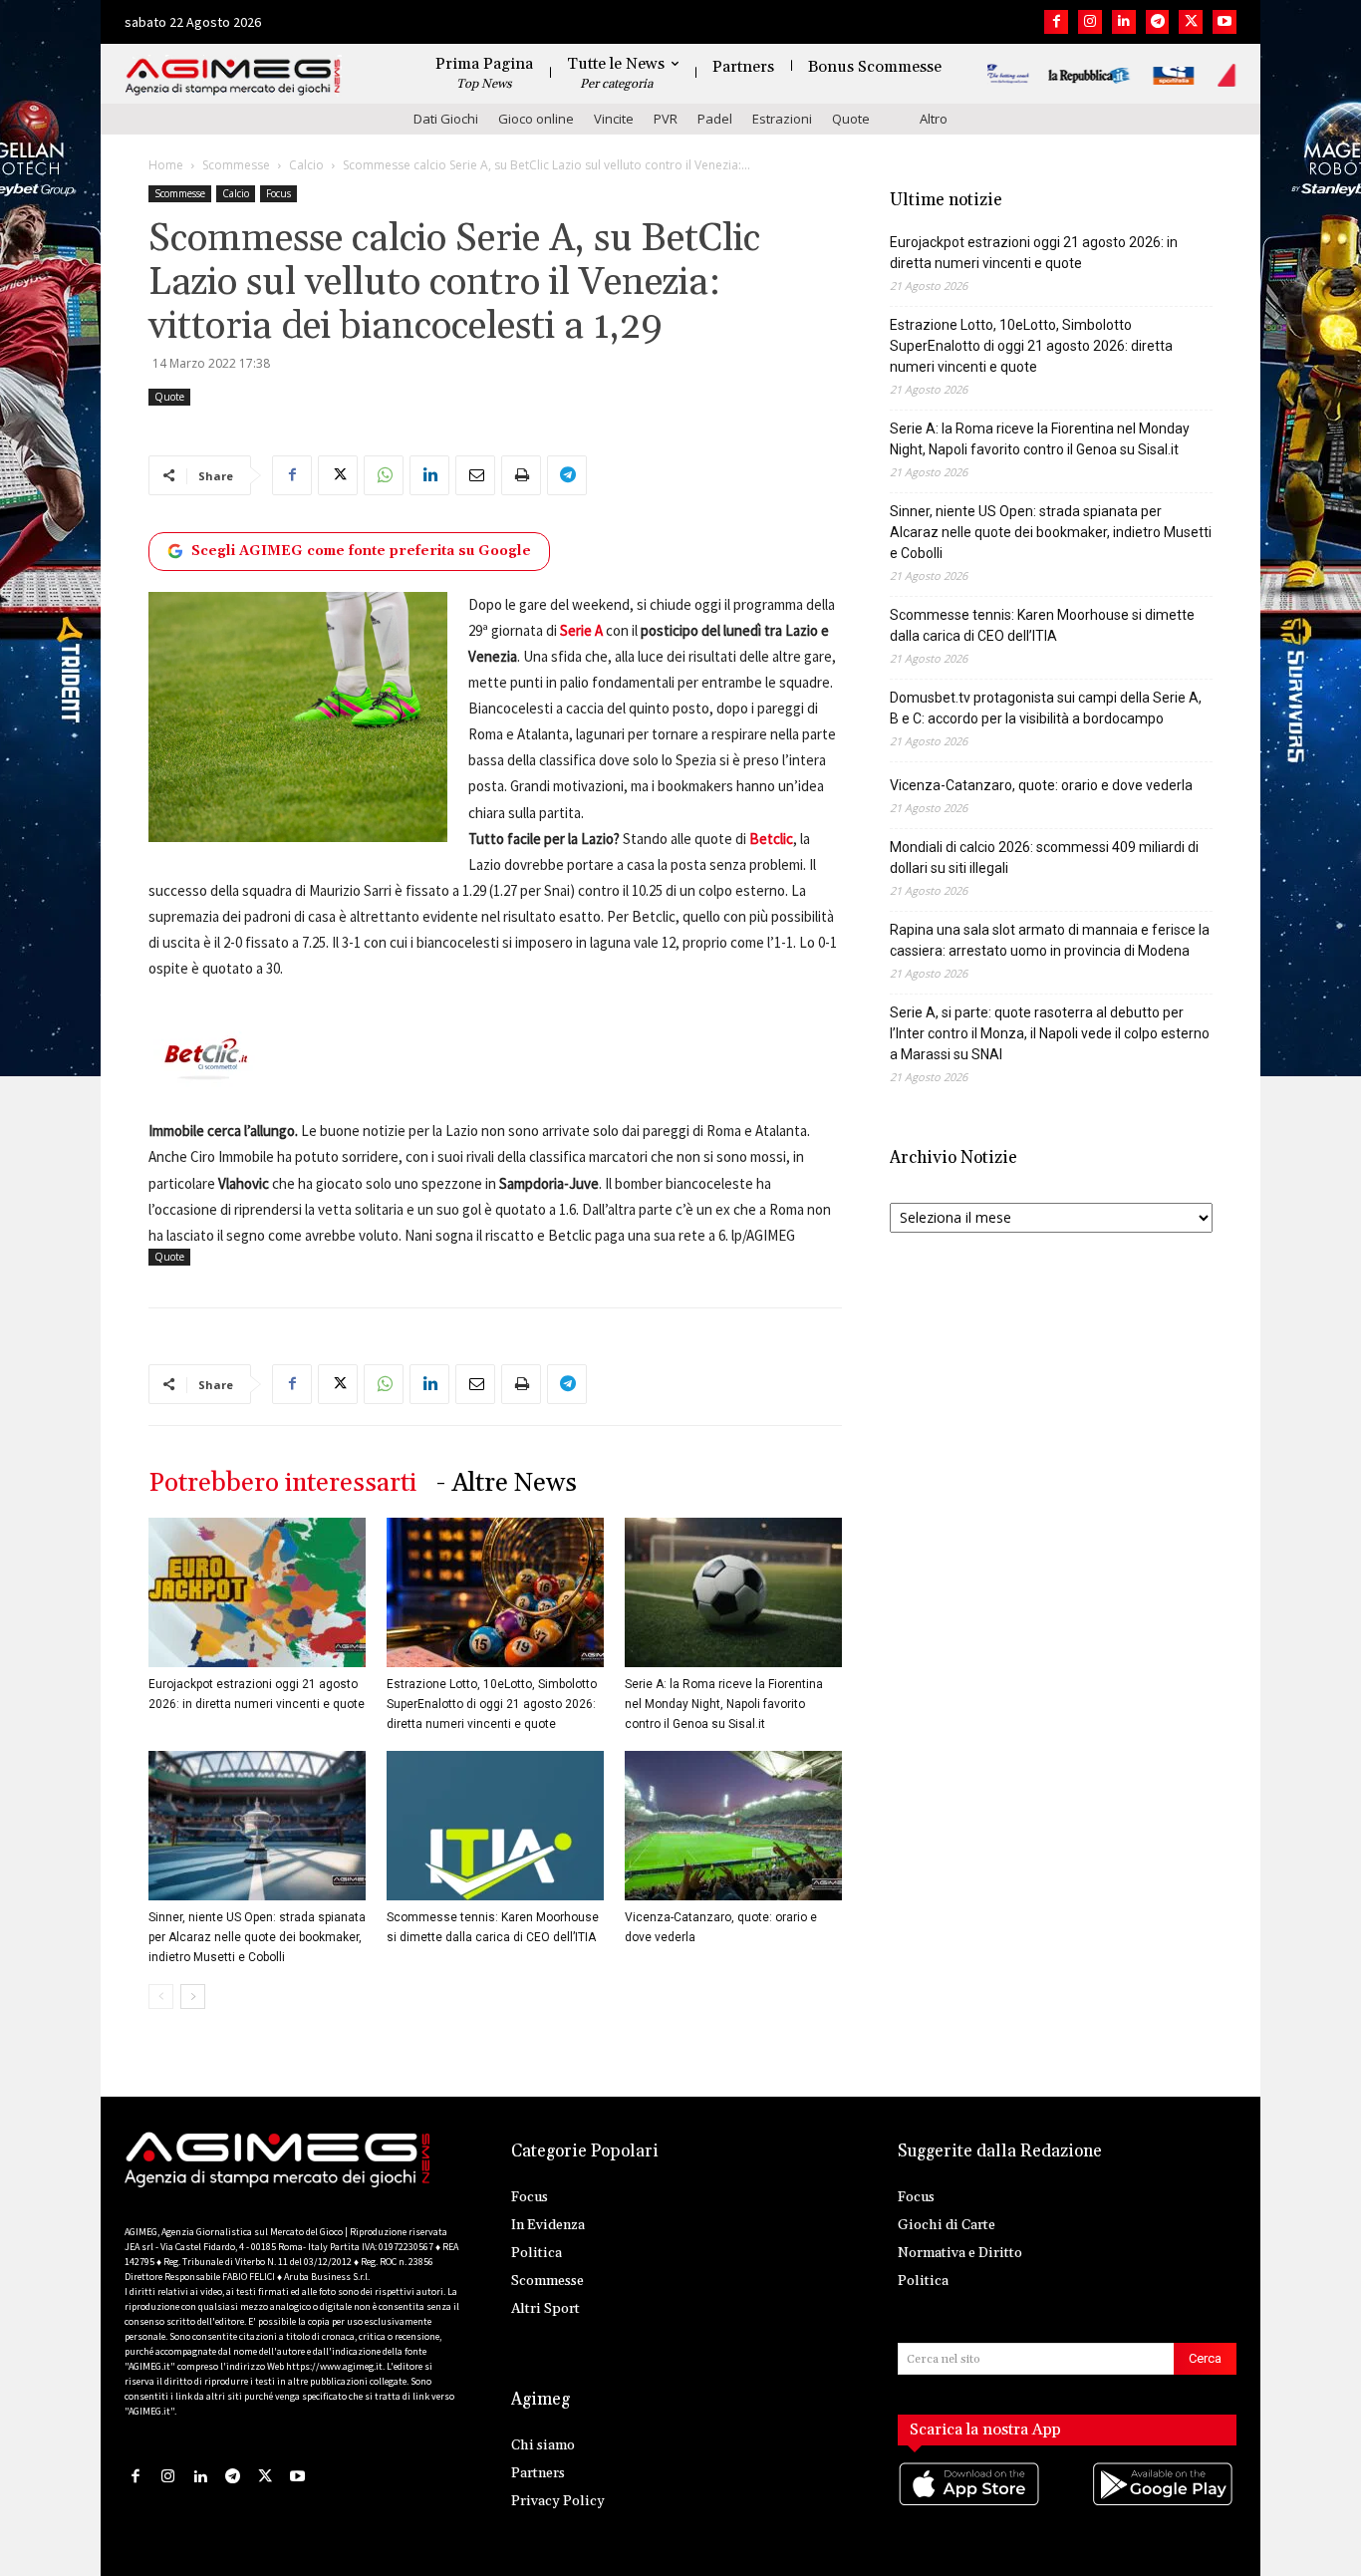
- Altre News (507, 1483)
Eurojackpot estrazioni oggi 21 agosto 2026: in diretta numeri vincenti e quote (1034, 253)
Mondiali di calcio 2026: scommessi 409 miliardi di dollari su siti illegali (1044, 858)
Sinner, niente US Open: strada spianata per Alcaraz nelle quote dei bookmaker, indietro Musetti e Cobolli (257, 1937)
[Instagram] (1090, 22)
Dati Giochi (446, 119)
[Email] (475, 475)
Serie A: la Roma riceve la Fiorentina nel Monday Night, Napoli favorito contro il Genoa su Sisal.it (724, 1704)
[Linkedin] (1124, 22)
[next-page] (193, 1997)
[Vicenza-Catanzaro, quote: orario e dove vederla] (733, 1826)
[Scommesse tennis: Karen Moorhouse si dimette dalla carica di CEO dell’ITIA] (495, 1826)
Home (166, 165)
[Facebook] (1056, 22)
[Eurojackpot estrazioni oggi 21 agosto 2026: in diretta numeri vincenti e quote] (257, 1592)
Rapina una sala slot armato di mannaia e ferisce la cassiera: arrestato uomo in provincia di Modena (1050, 940)
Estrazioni (782, 119)
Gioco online (536, 119)
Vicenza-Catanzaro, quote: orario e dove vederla (1041, 785)
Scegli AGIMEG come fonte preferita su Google (361, 551)
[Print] (521, 475)
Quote (851, 119)
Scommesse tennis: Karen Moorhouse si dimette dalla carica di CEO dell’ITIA (1042, 625)
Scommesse (236, 165)
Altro (934, 119)
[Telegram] (1158, 22)
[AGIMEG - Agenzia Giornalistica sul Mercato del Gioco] (233, 77)
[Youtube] (1225, 22)
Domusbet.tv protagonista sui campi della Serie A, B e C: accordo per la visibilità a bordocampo (1046, 708)
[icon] (970, 2504)
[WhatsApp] (384, 475)
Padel (715, 119)
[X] (1191, 22)
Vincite (614, 119)
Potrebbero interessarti (282, 1483)
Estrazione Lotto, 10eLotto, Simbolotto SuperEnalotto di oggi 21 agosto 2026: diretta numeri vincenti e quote (492, 1704)
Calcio (306, 165)
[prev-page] (161, 1997)
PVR (666, 119)
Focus (278, 193)
